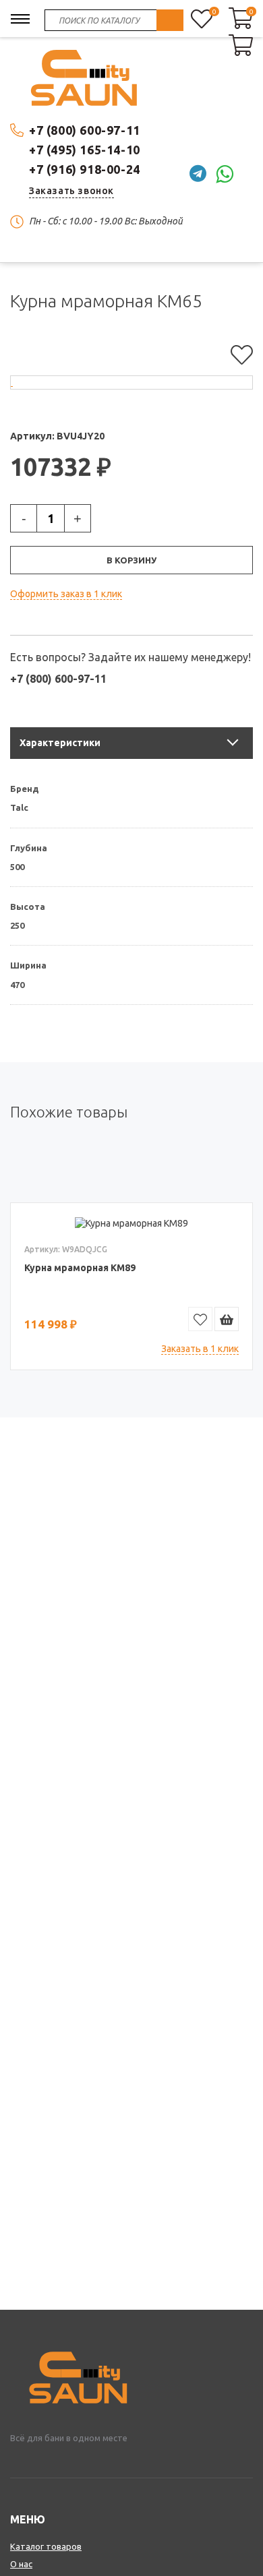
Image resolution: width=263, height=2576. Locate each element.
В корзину (131, 560)
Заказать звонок (71, 191)
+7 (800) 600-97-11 (85, 130)
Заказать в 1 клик (200, 1349)
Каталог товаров (46, 2546)
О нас (21, 2564)
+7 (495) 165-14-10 (85, 150)
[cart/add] (227, 1319)
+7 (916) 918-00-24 (85, 169)
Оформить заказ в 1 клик (66, 594)
